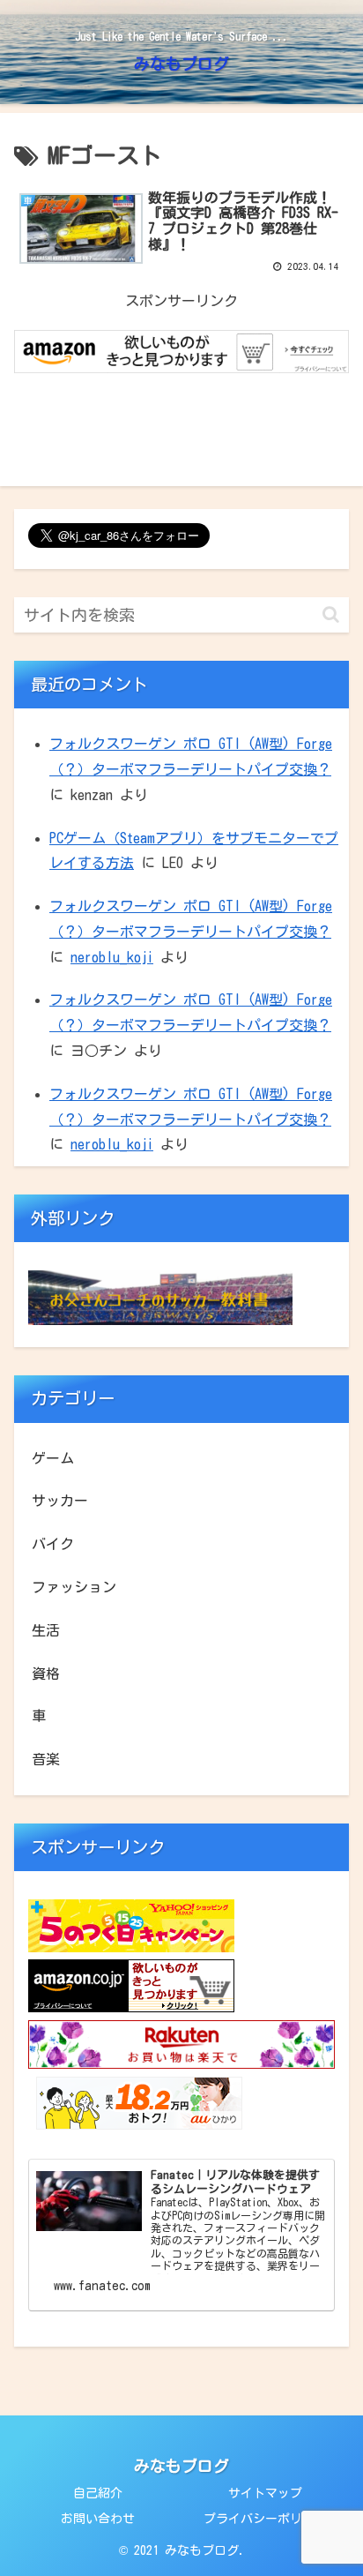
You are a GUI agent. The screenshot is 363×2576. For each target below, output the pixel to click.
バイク (53, 1544)
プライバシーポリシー (265, 2519)
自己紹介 (98, 2493)
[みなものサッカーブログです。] (160, 1320)
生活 (46, 1630)
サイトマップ (265, 2493)
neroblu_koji (112, 957)
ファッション (74, 1587)
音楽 (46, 1759)
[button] (331, 614)
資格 (46, 1674)
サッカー (60, 1501)
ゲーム (53, 1458)
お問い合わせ (98, 2519)
